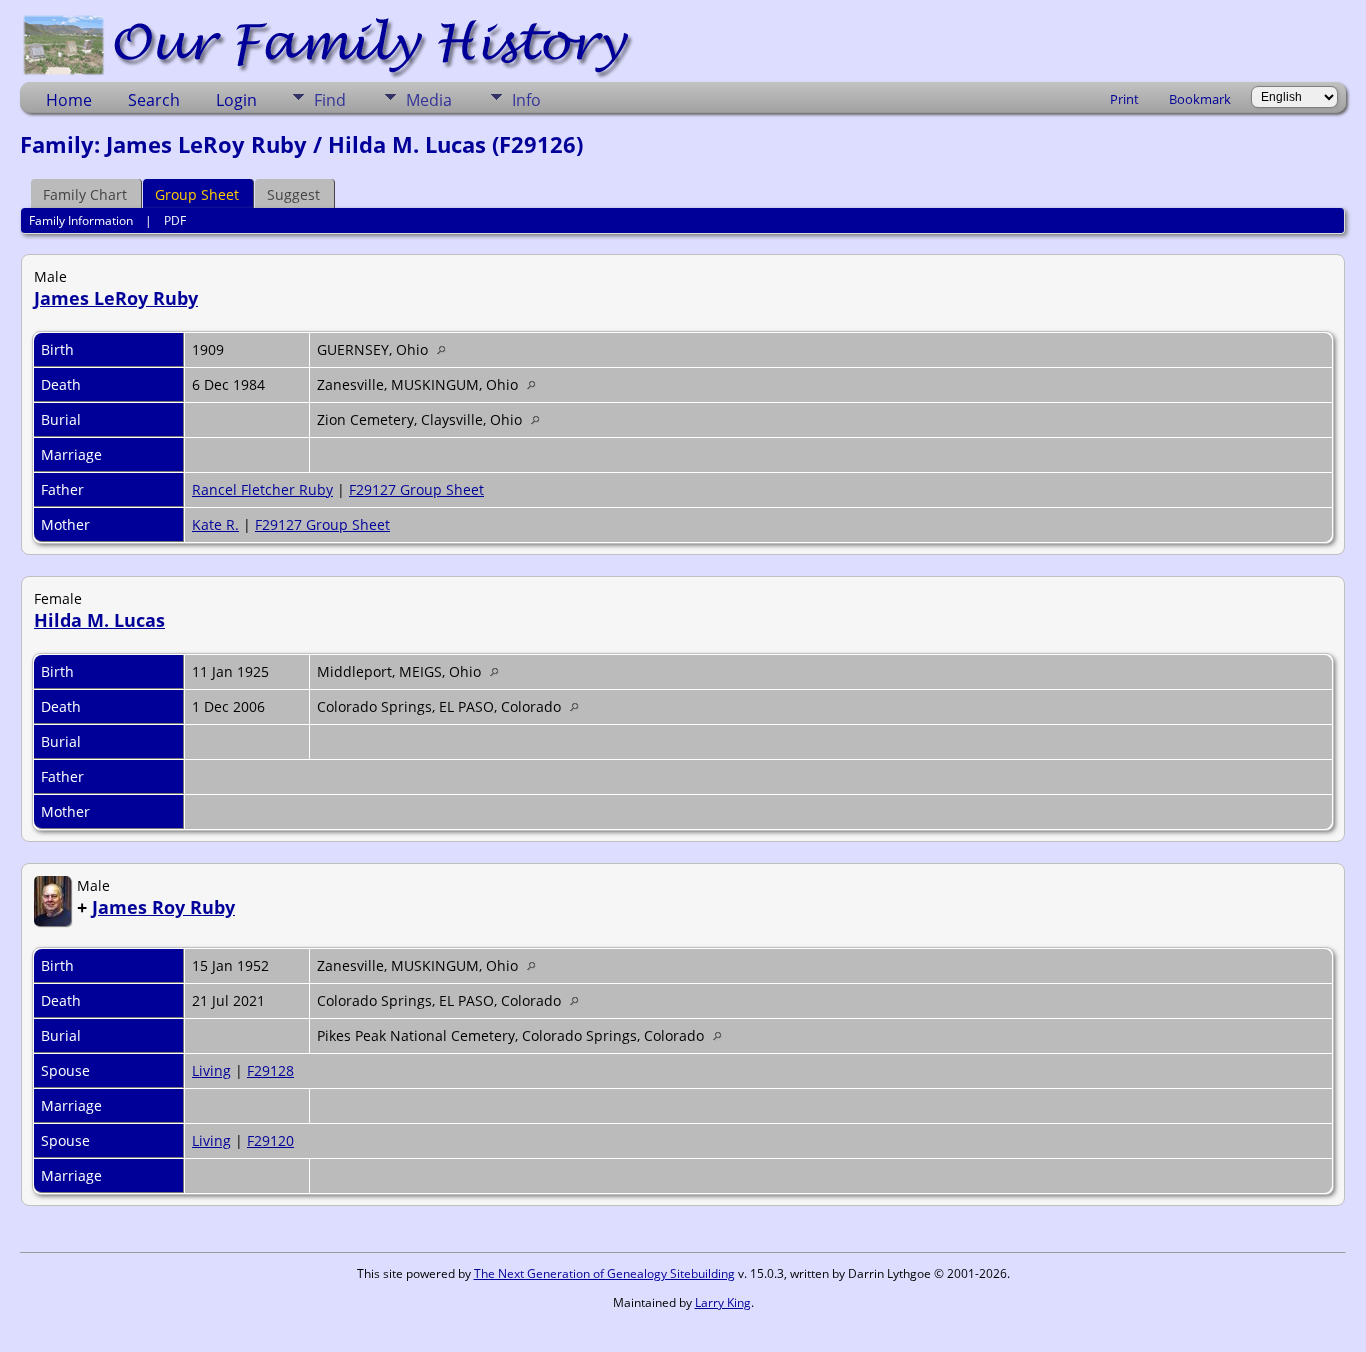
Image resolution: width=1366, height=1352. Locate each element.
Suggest (293, 194)
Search (154, 100)
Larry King (723, 1302)
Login (236, 100)
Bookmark (1200, 99)
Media (429, 100)
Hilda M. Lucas (99, 620)
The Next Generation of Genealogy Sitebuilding (604, 1273)
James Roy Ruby (163, 907)
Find (330, 100)
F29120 (270, 1140)
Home (69, 100)
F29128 (270, 1070)
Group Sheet (197, 194)
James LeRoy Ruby (116, 298)
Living (211, 1070)
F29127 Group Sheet (416, 489)
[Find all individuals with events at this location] (446, 349)
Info (526, 100)
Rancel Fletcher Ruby (262, 489)
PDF (175, 220)
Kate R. (215, 524)
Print (1124, 99)
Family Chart (85, 194)
